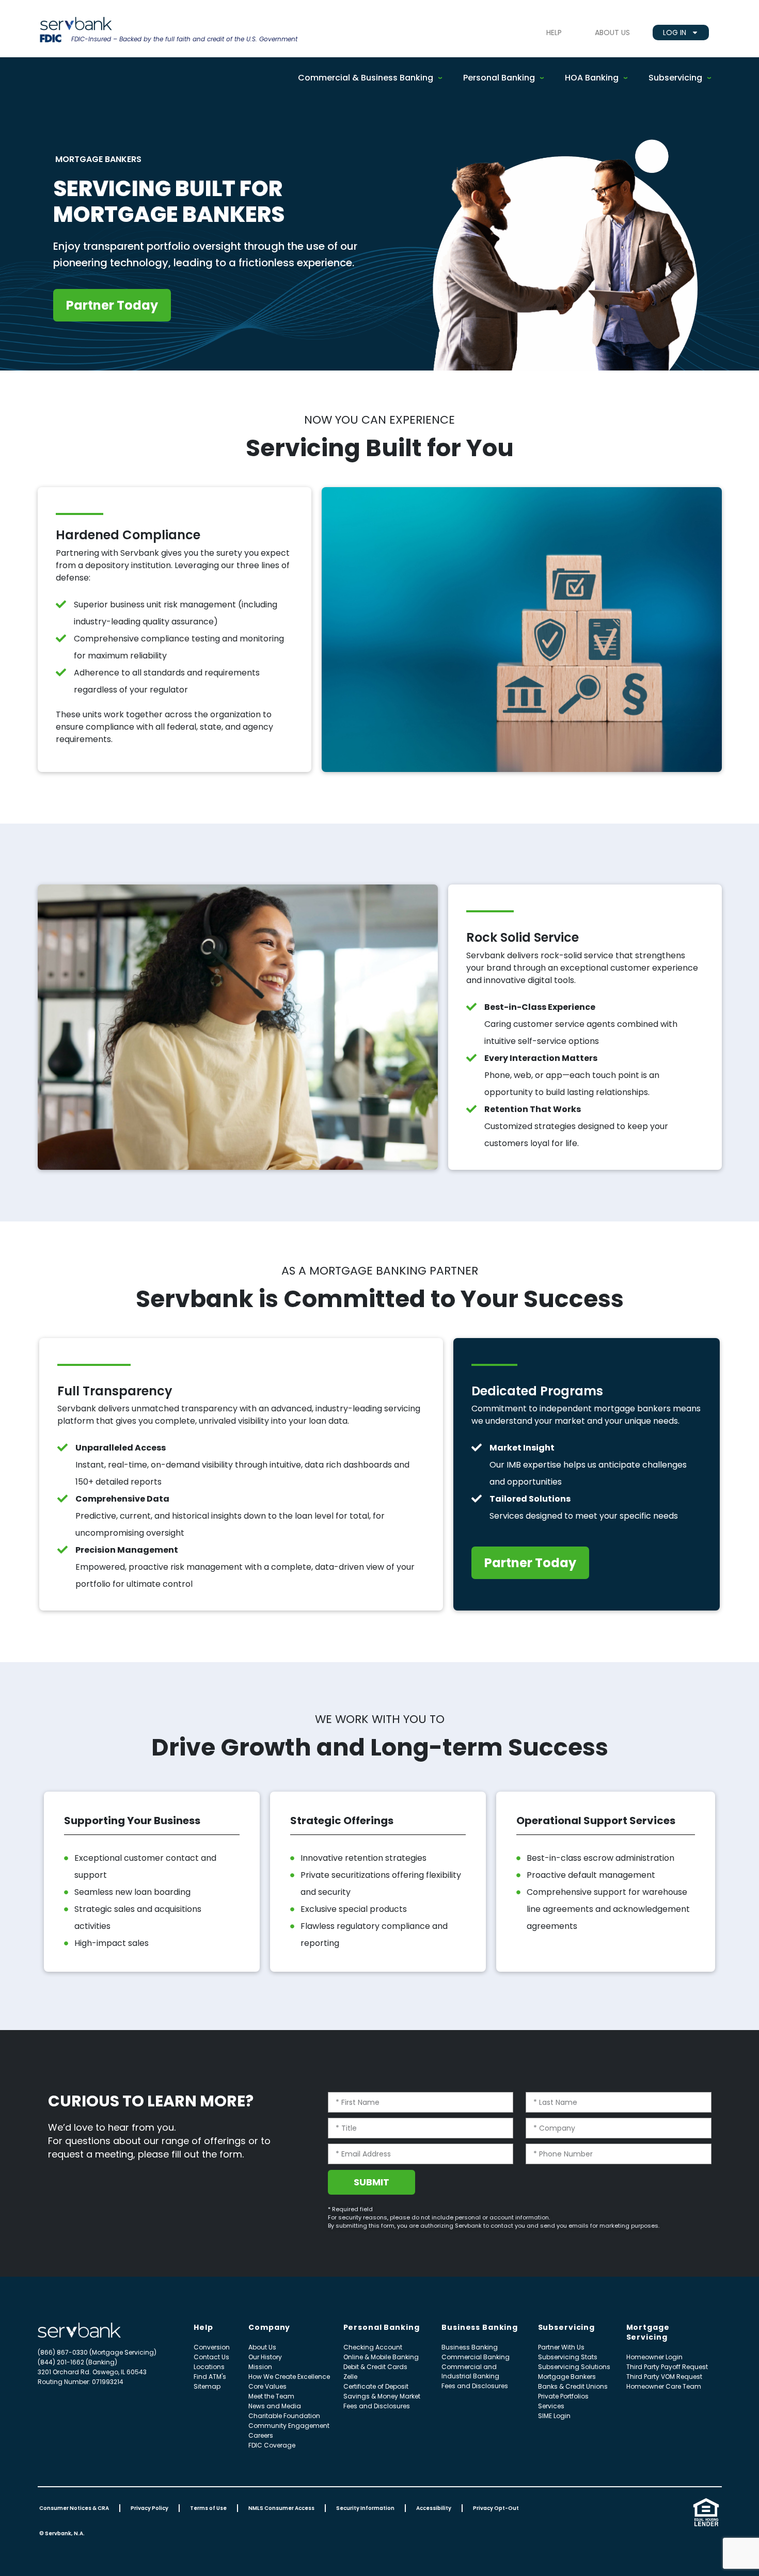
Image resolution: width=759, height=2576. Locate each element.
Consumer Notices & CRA (74, 2508)
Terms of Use (208, 2508)
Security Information (365, 2508)
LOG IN (675, 33)
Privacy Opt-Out (496, 2508)
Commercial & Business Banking (366, 78)
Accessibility (434, 2508)
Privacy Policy (149, 2508)
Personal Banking (499, 78)
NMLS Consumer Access (281, 2508)
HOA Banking (592, 78)
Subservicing (675, 78)
